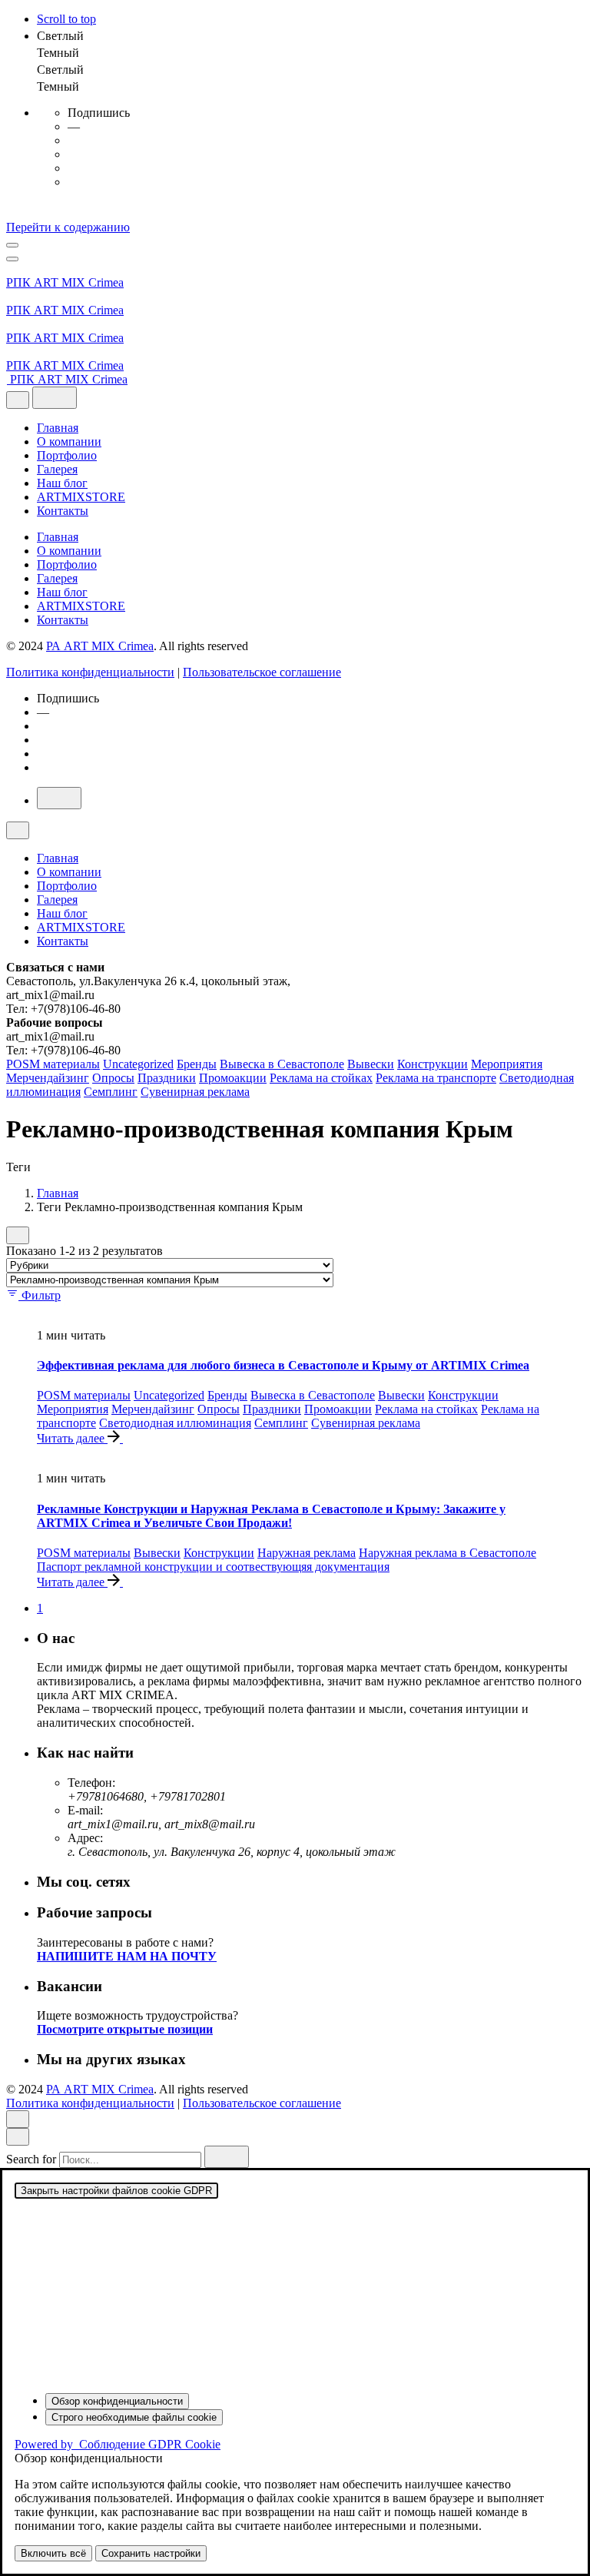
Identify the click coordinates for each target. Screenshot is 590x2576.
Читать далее (72, 1438)
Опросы (113, 1078)
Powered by (118, 2444)
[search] (227, 2157)
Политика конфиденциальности (90, 672)
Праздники (167, 1078)
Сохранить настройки (151, 2553)
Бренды (197, 1064)
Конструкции (433, 1064)
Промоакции (233, 1078)
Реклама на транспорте (436, 1078)
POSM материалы (53, 1064)
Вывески (371, 1064)
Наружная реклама (307, 1553)
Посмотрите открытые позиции (125, 2029)
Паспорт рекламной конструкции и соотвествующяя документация (213, 1567)
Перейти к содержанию (68, 227)
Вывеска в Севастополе (282, 1064)
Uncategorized (138, 1064)
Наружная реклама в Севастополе (447, 1553)
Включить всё (53, 2553)
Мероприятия (507, 1064)
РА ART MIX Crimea (100, 646)
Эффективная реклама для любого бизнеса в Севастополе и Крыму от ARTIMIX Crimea (283, 1365)
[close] (18, 400)
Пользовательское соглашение (262, 672)
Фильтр (41, 1295)
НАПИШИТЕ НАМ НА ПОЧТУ (127, 1956)
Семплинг (111, 1092)
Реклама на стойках (321, 1078)
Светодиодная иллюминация (175, 1423)
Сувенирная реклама (195, 1092)
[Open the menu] (12, 245)
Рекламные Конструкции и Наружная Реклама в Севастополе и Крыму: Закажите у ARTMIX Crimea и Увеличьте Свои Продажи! (271, 1516)
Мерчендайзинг (48, 1078)
